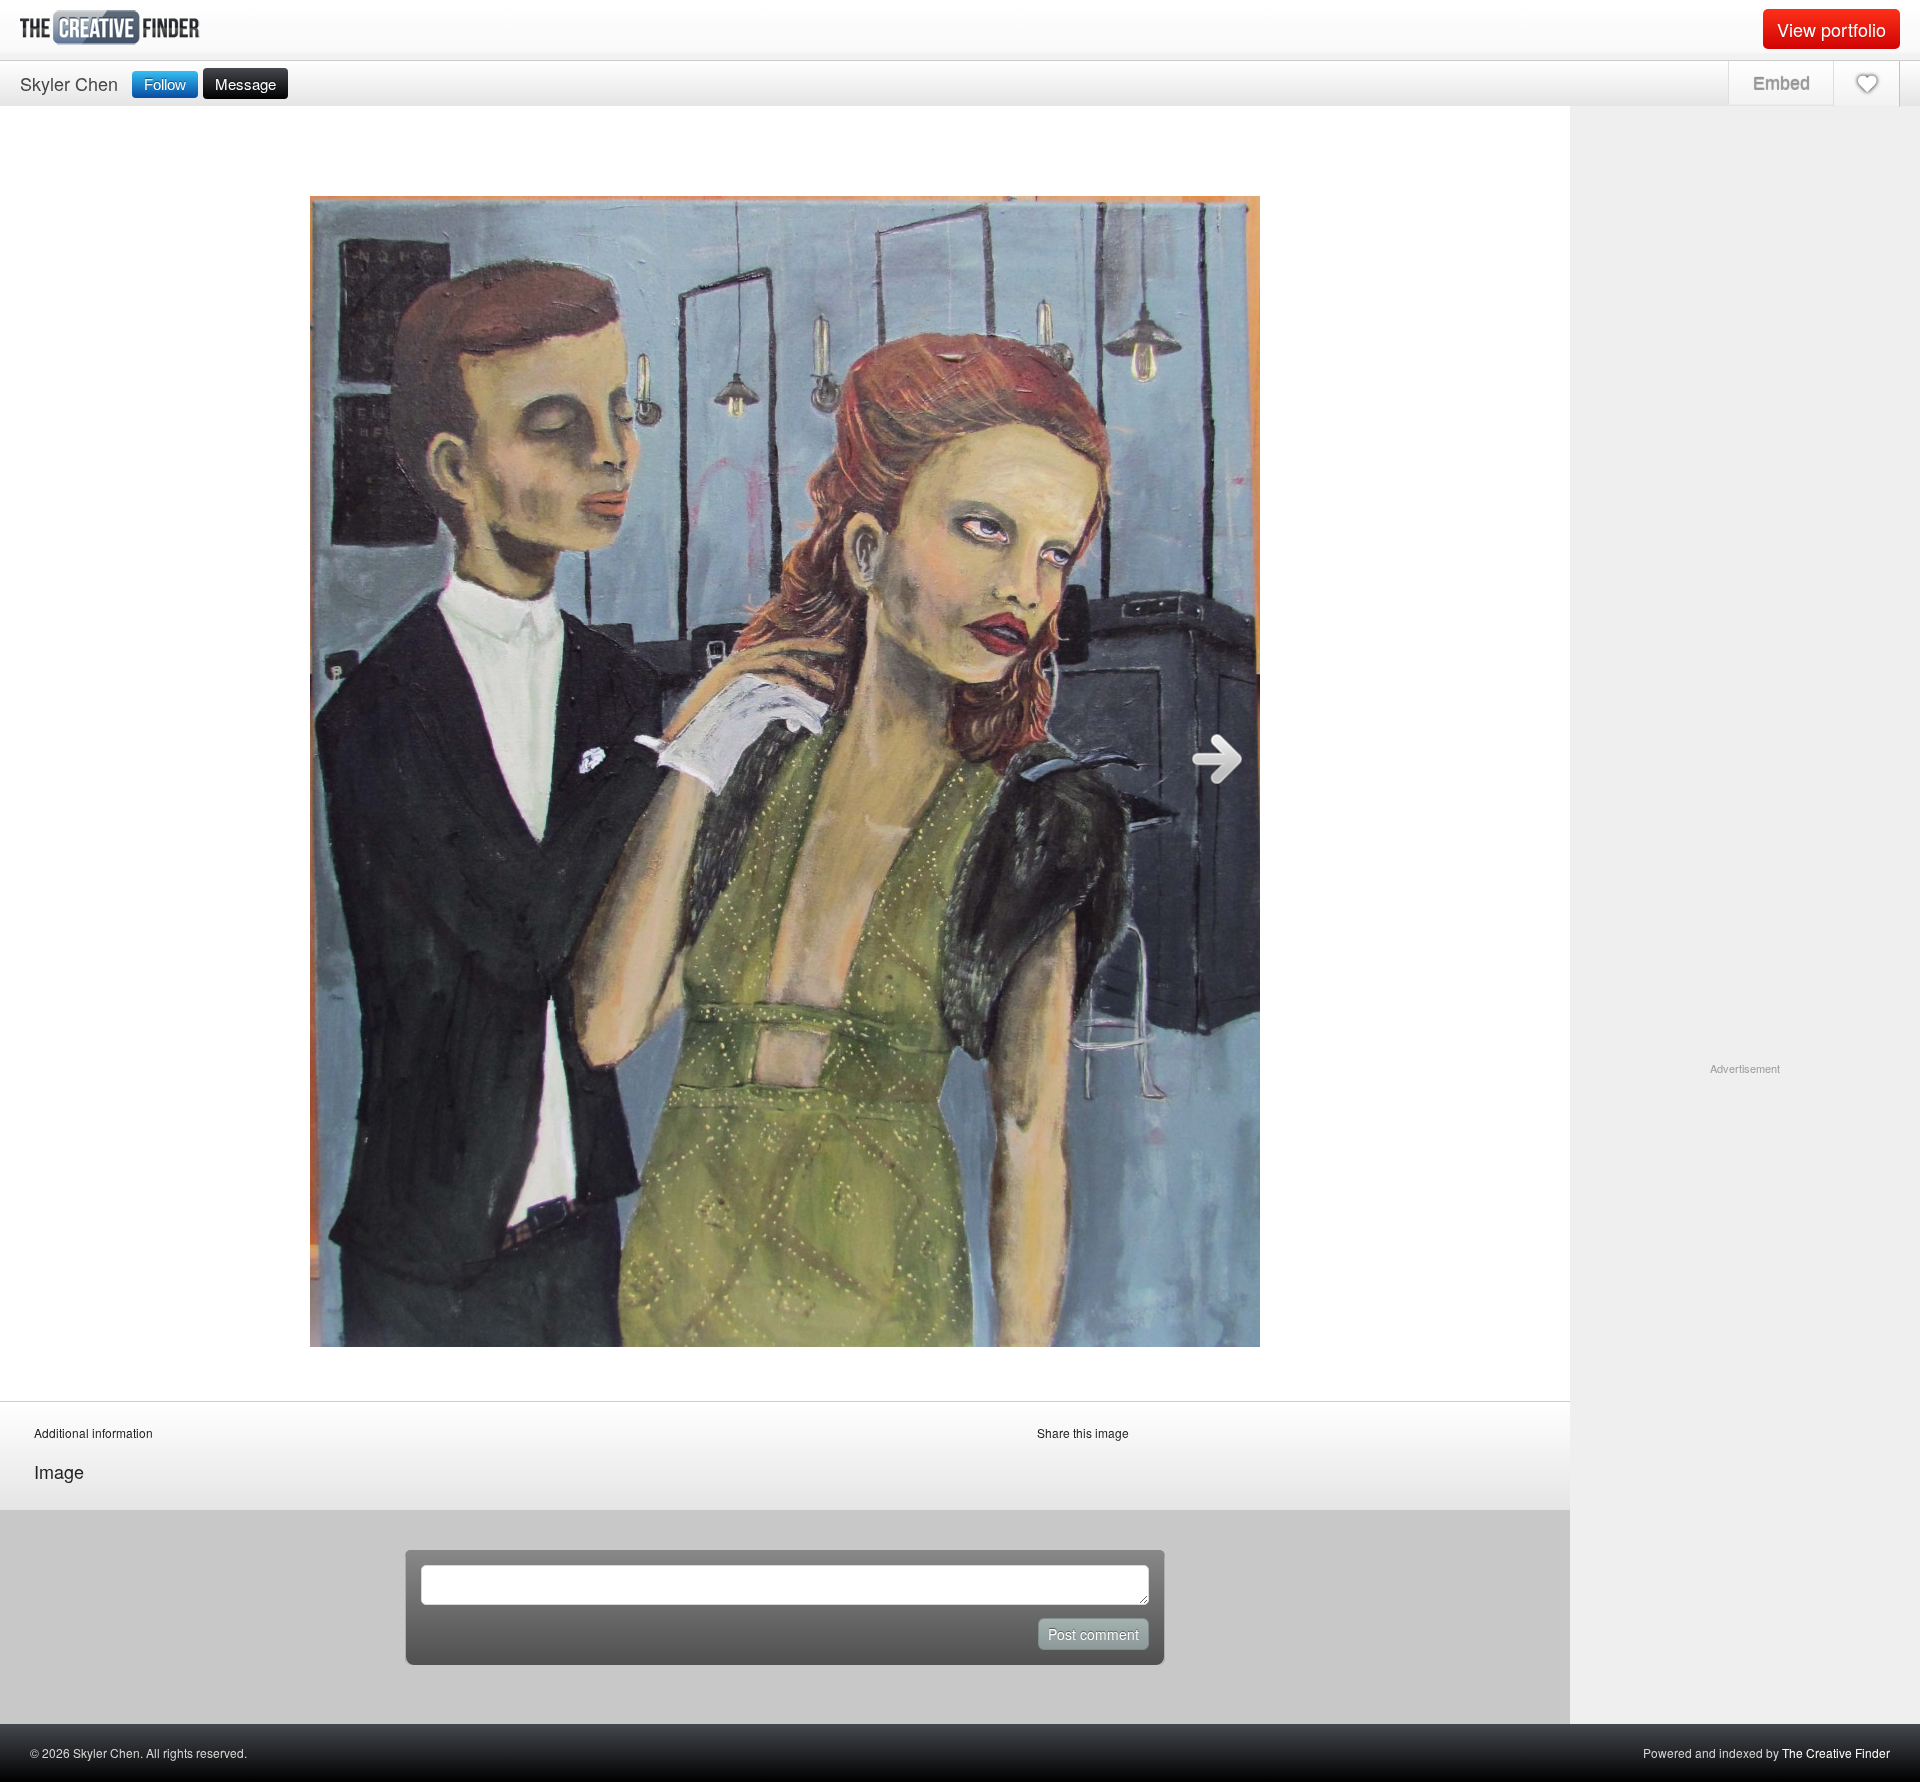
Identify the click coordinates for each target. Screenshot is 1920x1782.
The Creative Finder (1836, 1752)
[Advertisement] (1745, 1202)
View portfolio (1831, 29)
